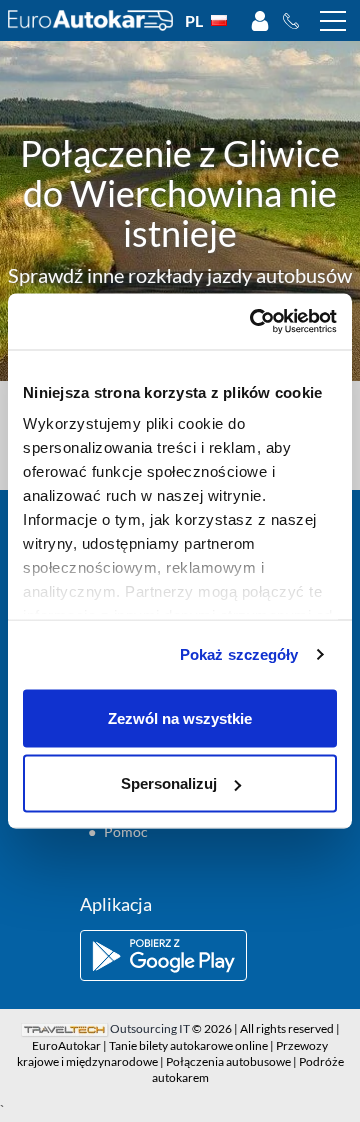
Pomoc (126, 831)
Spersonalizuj (169, 783)
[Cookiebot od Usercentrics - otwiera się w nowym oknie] (254, 322)
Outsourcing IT (150, 1028)
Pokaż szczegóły (239, 654)
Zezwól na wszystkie (180, 717)
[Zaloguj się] (260, 21)
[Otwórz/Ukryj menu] (333, 21)
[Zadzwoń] (296, 21)
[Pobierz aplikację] (180, 955)
